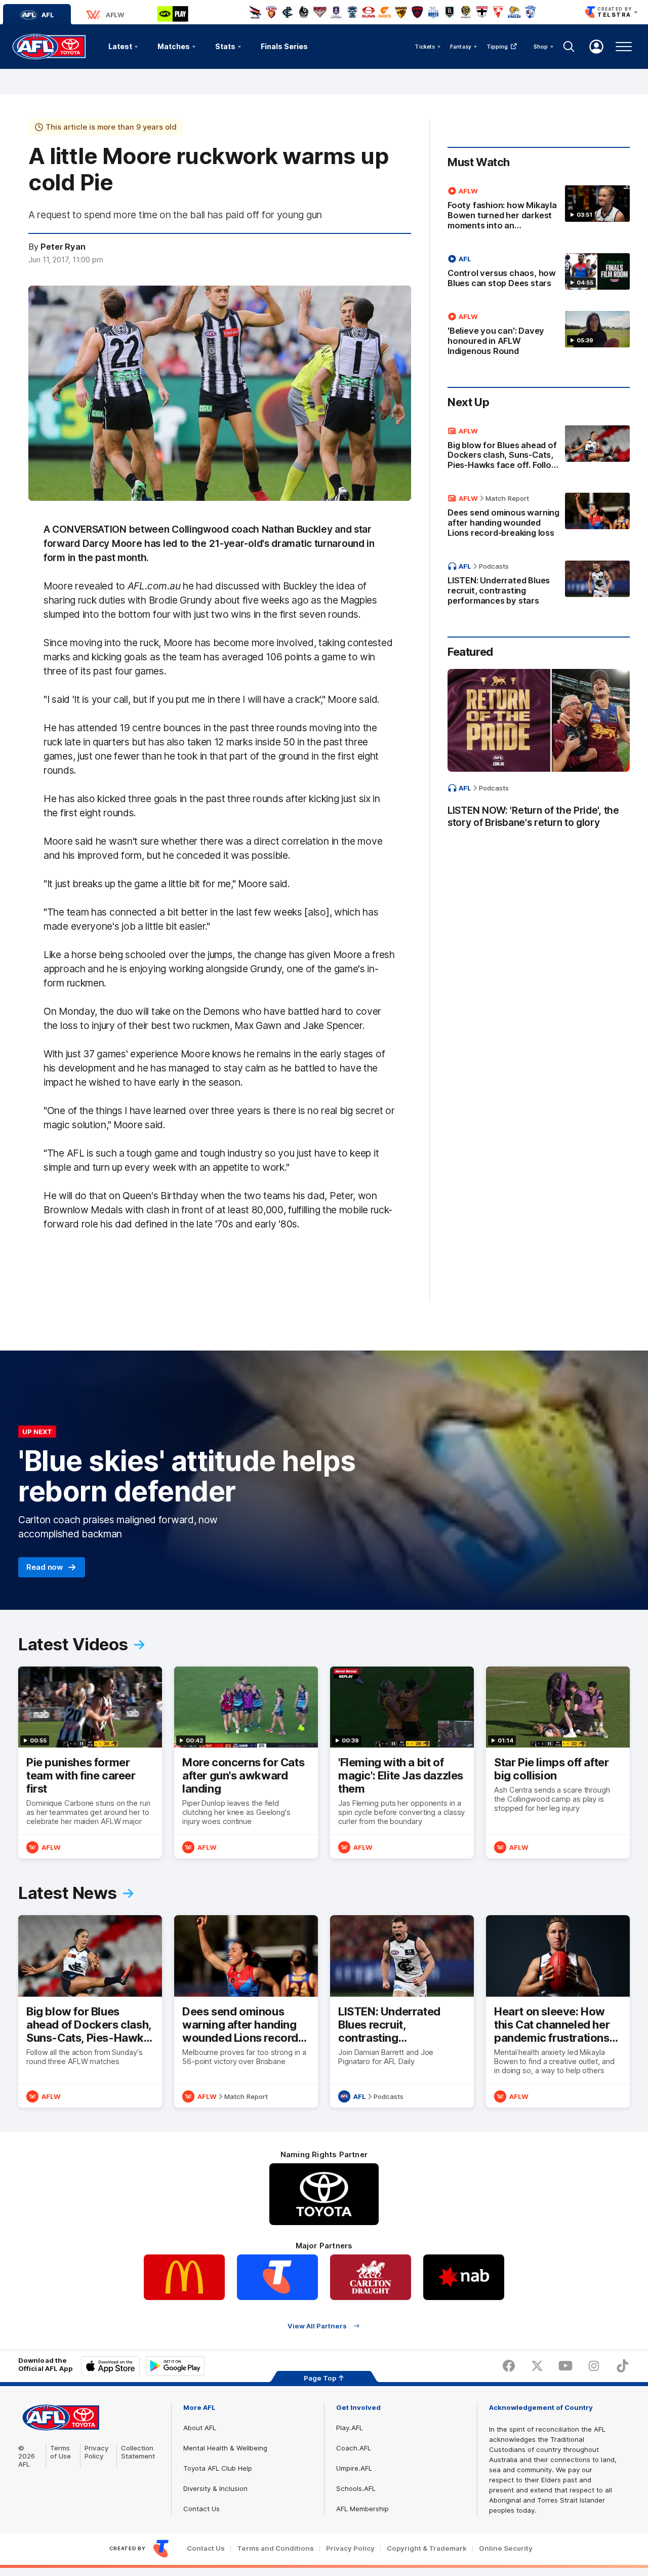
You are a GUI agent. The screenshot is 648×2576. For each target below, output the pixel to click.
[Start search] (569, 47)
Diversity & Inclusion (215, 2488)
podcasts (494, 566)
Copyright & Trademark (427, 2548)
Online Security (506, 2548)
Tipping (497, 47)
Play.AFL (350, 2428)
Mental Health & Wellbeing (225, 2448)
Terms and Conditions (275, 2548)
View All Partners (317, 2326)
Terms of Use (60, 2452)
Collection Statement (138, 2452)
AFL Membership (362, 2509)
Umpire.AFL (354, 2468)
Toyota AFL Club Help (218, 2468)
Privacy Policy (97, 2452)
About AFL (200, 2428)
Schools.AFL (356, 2488)
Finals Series (284, 46)
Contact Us (201, 2509)
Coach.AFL (354, 2448)
